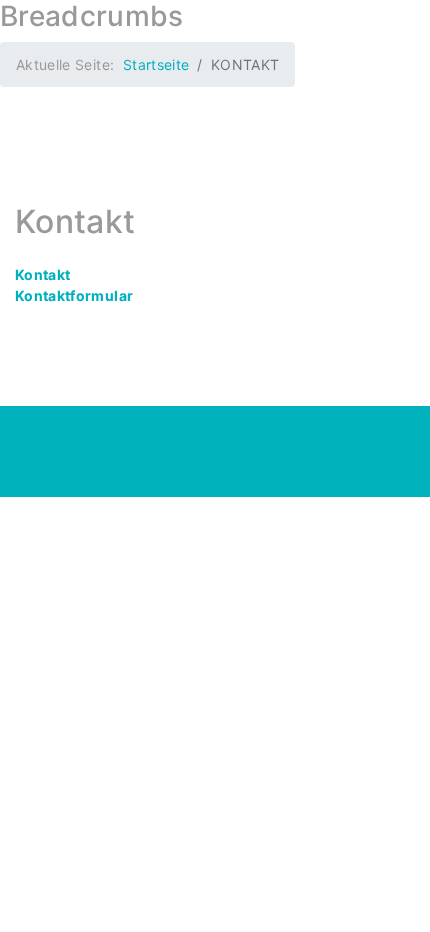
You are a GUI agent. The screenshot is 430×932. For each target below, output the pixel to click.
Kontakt (42, 274)
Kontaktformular (74, 295)
